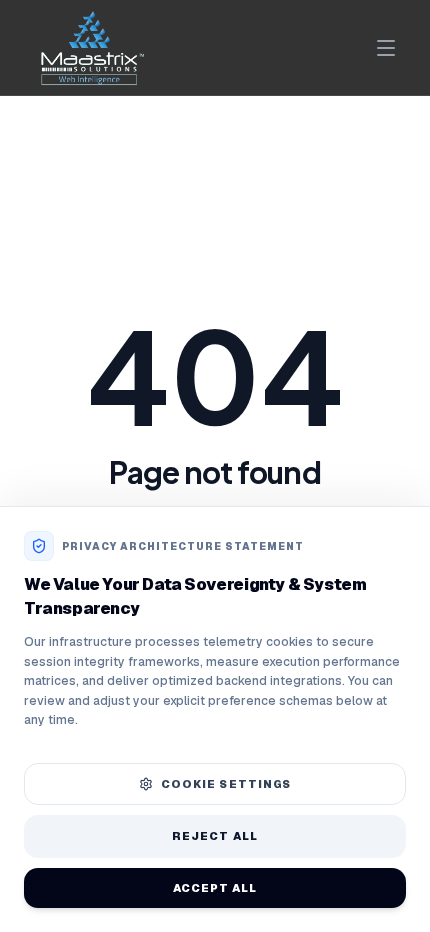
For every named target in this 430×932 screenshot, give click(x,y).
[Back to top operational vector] (383, 901)
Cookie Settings (226, 784)
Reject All (215, 836)
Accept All (215, 888)
